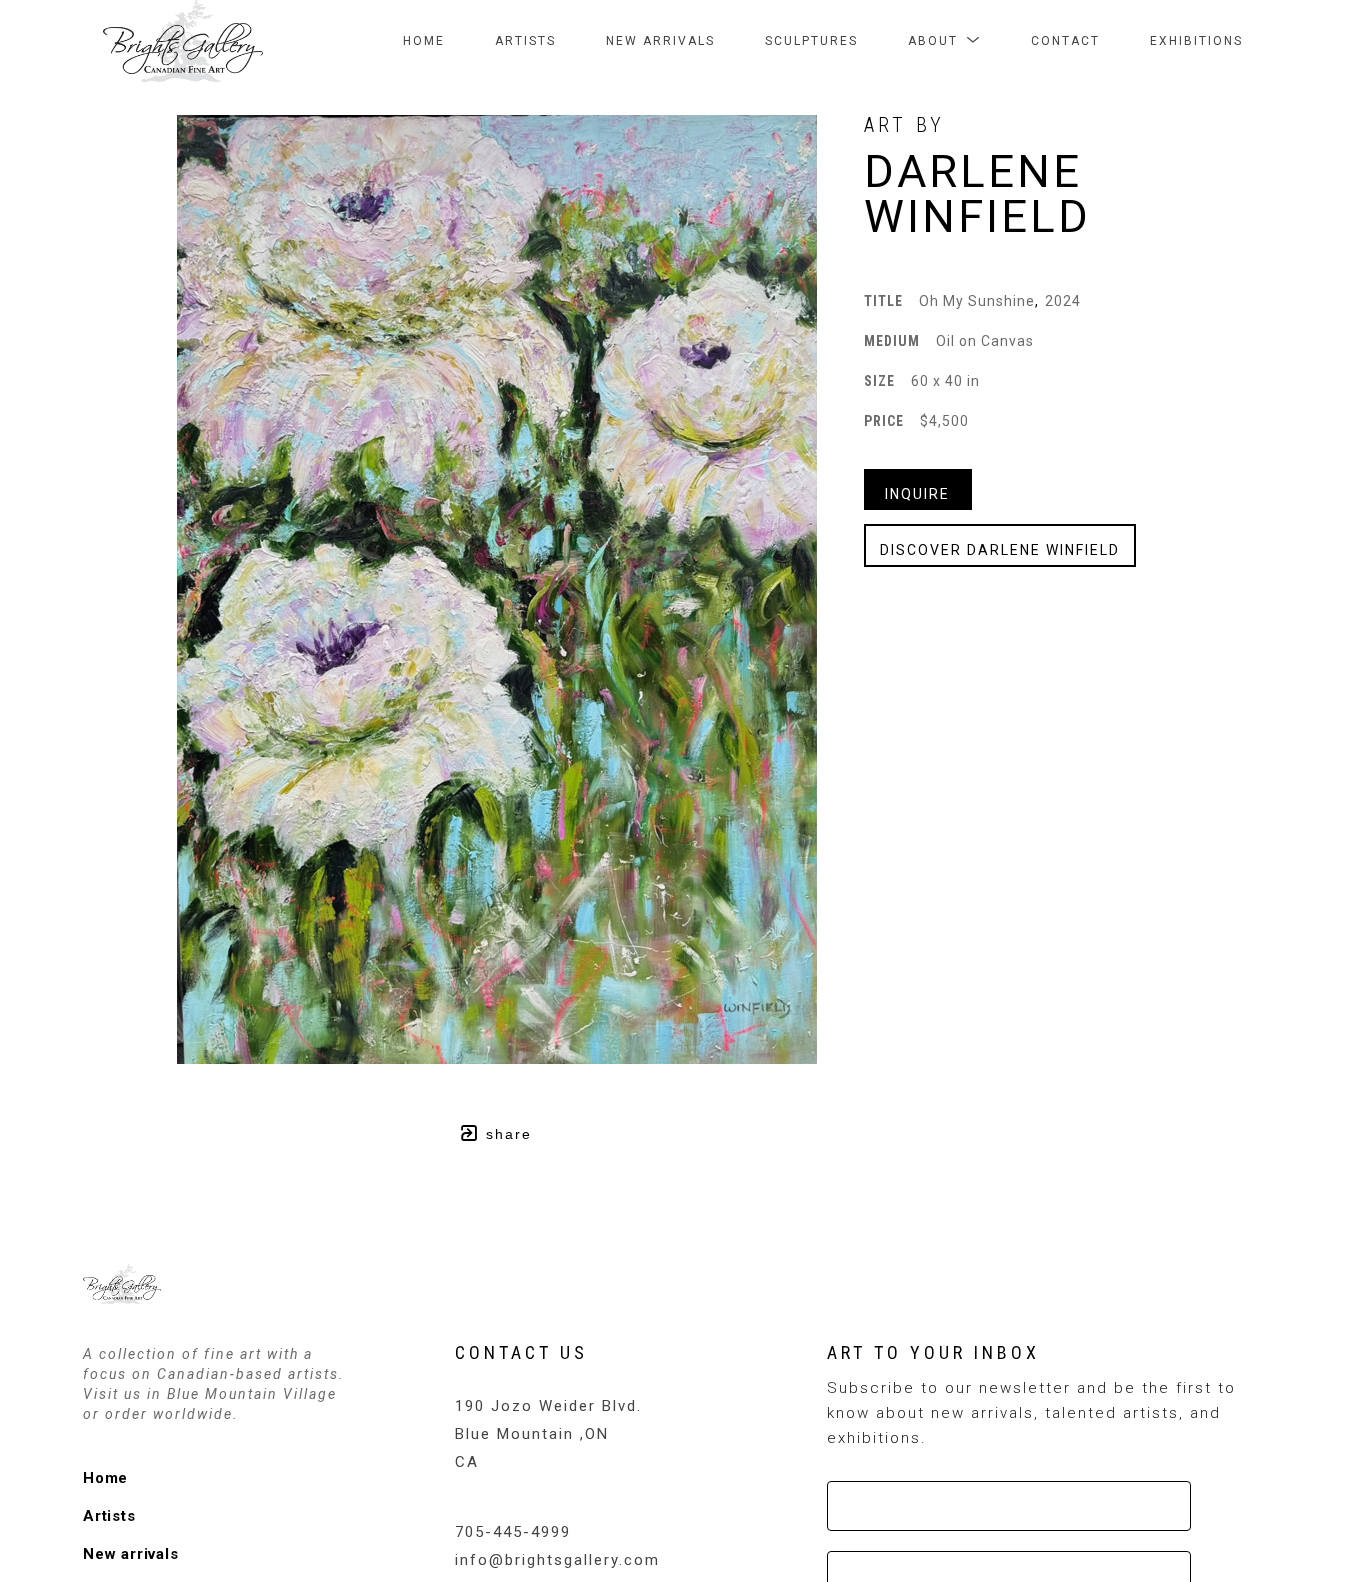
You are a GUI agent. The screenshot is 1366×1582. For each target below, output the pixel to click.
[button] (944, 41)
